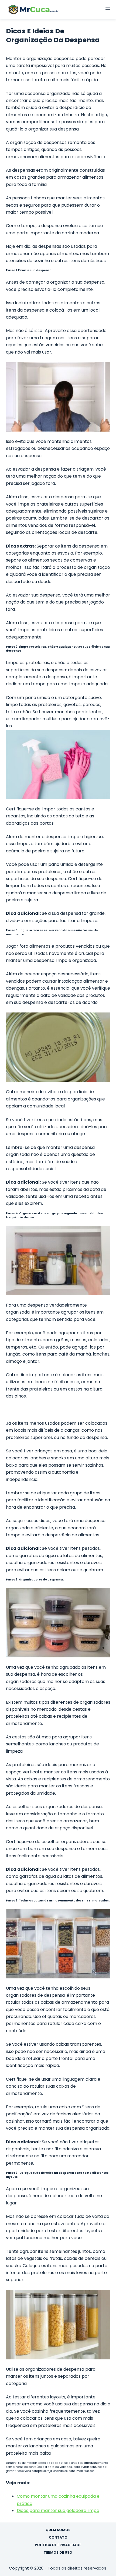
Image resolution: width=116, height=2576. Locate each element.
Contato (58, 2538)
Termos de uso (58, 2553)
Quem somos (58, 2530)
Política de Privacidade (58, 2545)
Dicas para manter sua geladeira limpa (58, 2510)
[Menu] (108, 9)
